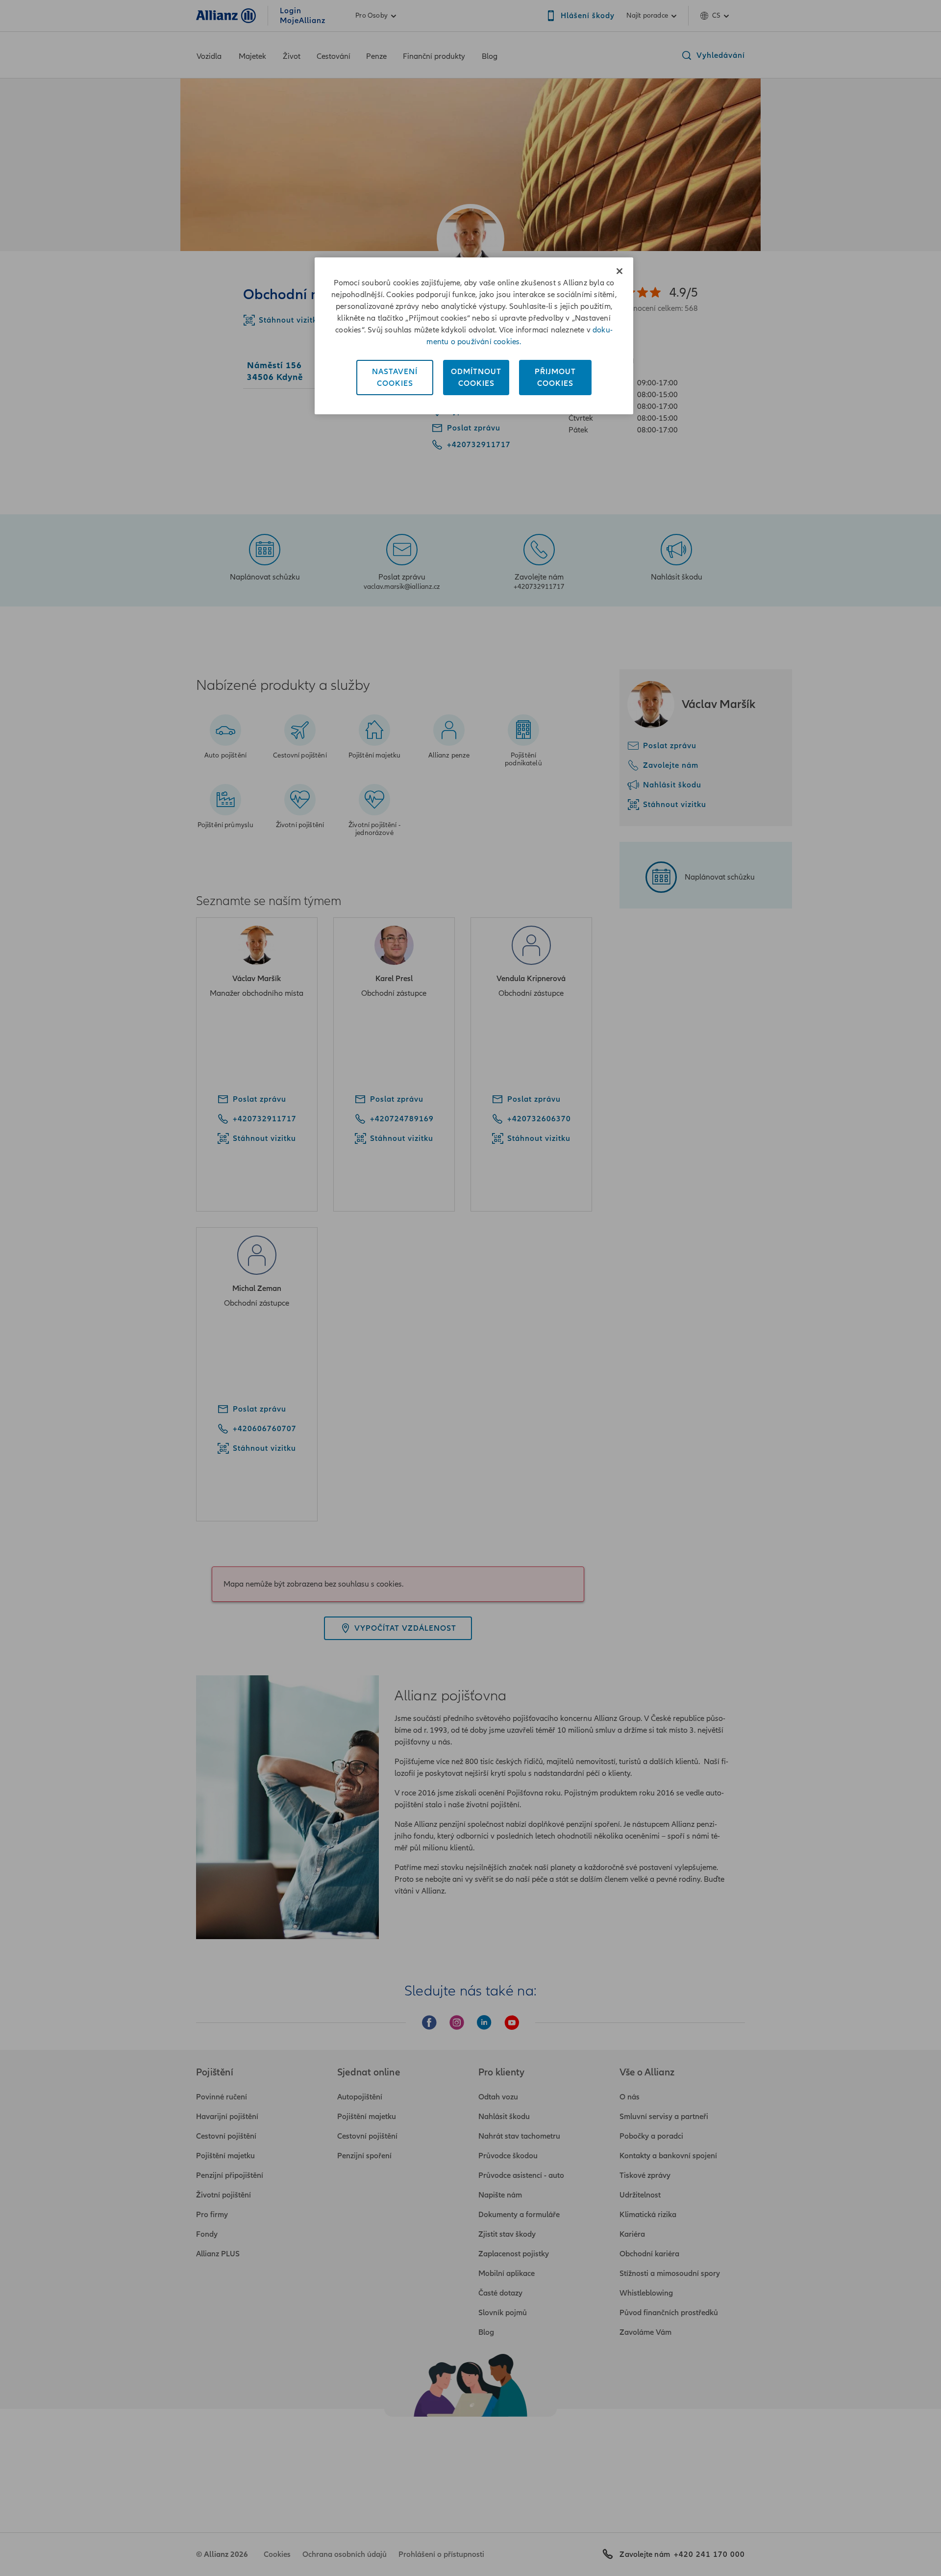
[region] (474, 336)
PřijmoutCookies (555, 378)
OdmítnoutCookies (476, 378)
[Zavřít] (619, 271)
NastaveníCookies (395, 378)
